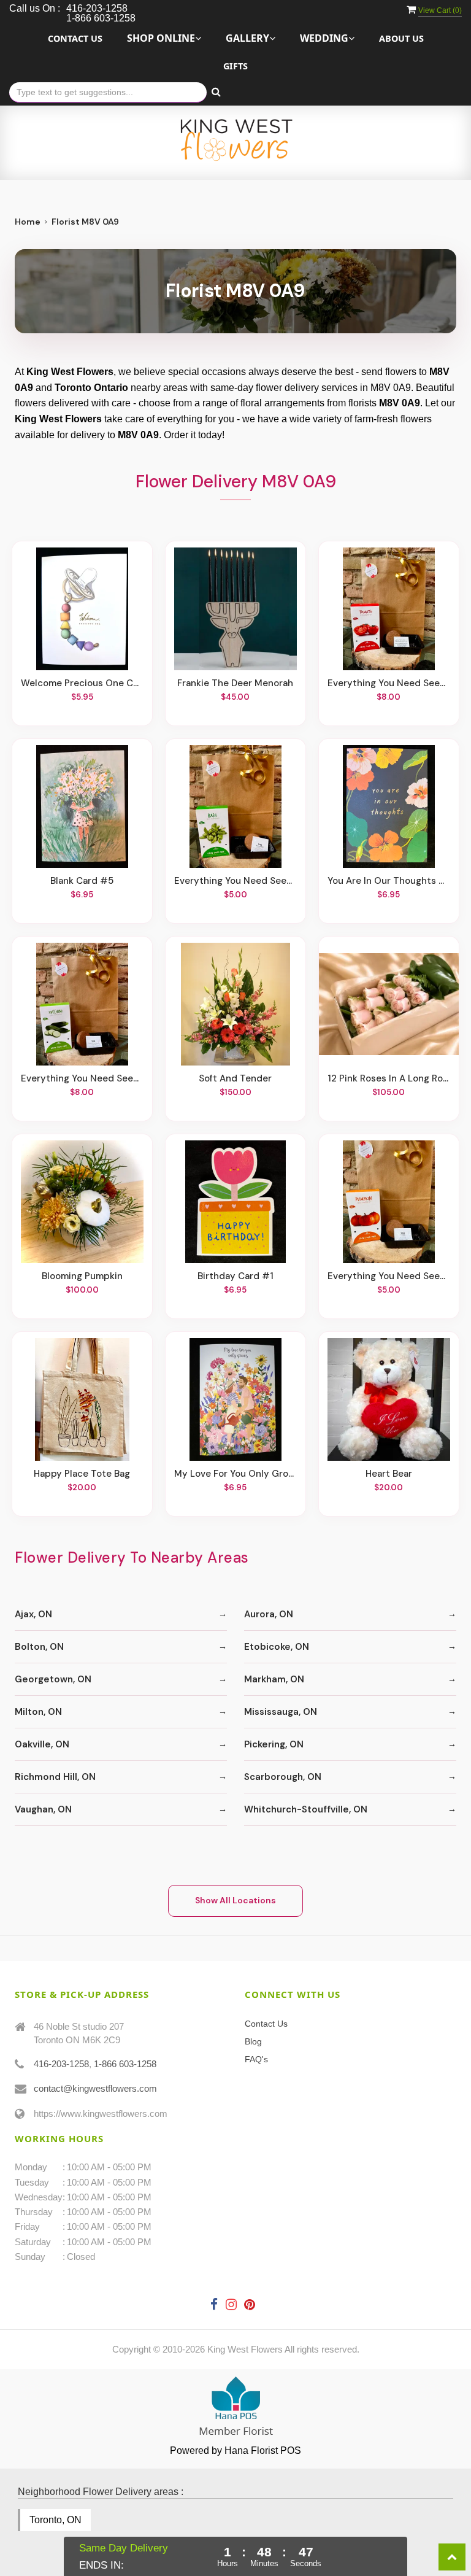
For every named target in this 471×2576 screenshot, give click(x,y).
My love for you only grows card (235, 1474)
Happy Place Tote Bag (82, 1474)
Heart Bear (389, 1474)
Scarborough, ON (283, 1777)
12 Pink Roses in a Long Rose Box (389, 1078)
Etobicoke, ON (277, 1647)
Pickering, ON (274, 1744)
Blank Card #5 (82, 881)
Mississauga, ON (281, 1712)
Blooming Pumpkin (82, 1276)
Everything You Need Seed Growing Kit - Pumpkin (389, 1276)
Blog (253, 2041)
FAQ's (256, 2059)
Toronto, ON (56, 2520)
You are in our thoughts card (389, 881)
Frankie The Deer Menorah (235, 683)
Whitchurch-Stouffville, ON (306, 1809)
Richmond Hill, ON (55, 1777)
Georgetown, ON (53, 1679)
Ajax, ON (33, 1614)
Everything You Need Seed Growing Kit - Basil (235, 881)
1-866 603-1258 (125, 2064)
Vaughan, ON (43, 1809)
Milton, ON (38, 1712)
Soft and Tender (235, 1078)
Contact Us (75, 38)
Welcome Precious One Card (82, 683)
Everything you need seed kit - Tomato (389, 683)
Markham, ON (274, 1679)
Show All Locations (235, 1900)
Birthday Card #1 (235, 1276)
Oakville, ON (42, 1744)
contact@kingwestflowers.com (95, 2088)
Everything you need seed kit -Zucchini (82, 1078)
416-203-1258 (61, 2064)
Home (28, 222)
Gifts (235, 66)
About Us (401, 38)
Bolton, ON (39, 1647)
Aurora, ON (269, 1614)
